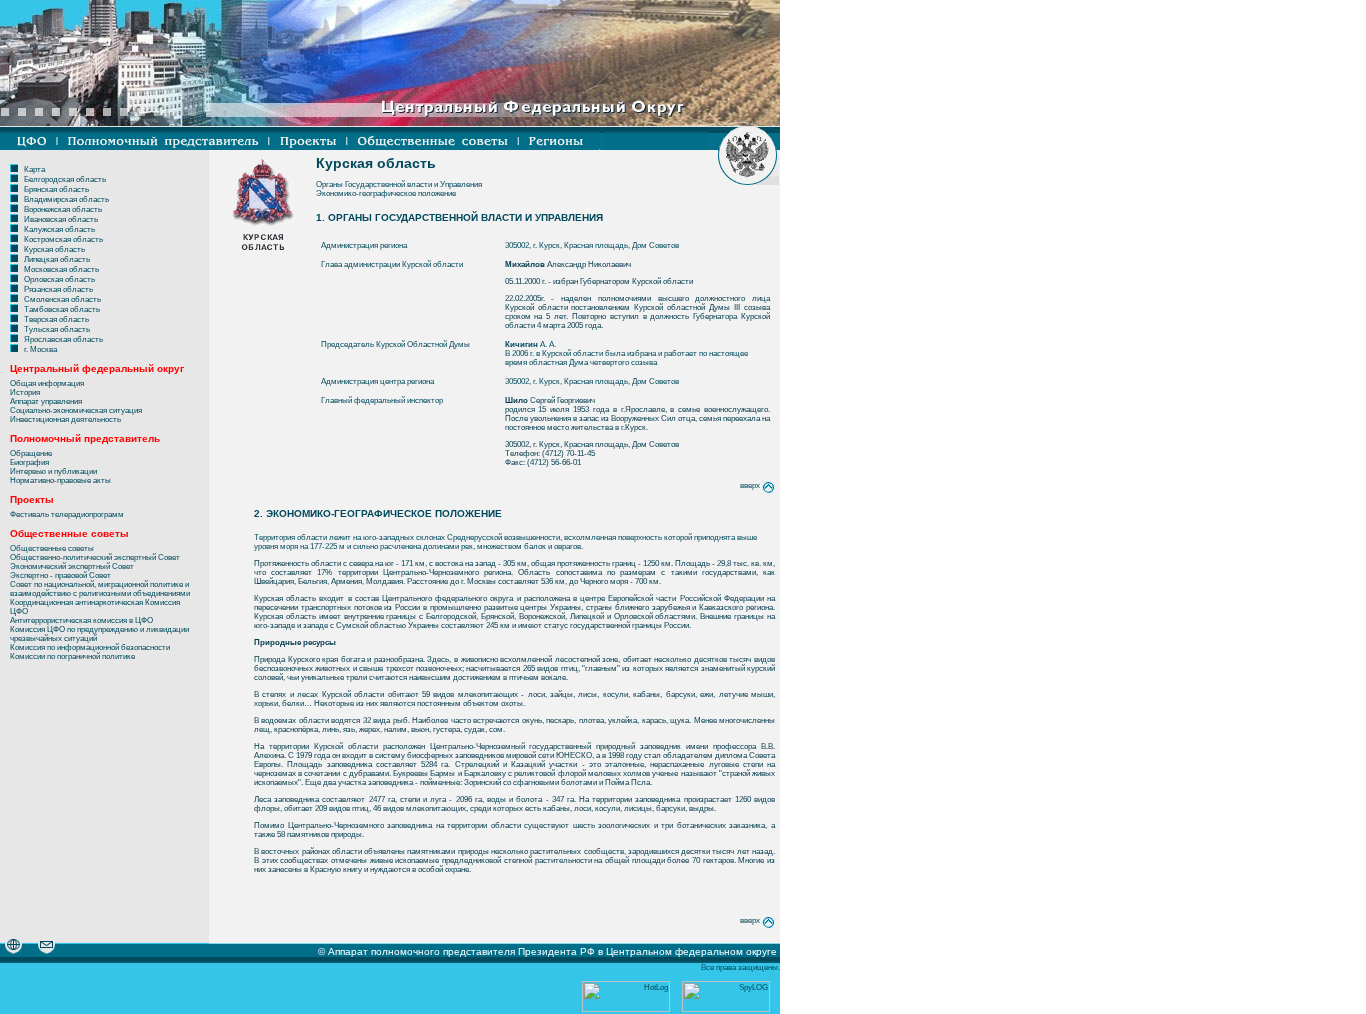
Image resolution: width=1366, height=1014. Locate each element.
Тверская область (56, 319)
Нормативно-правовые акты (60, 480)
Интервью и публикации (53, 471)
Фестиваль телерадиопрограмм (67, 514)
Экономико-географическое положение (386, 193)
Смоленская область (62, 299)
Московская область (61, 269)
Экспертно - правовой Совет (60, 575)
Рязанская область (58, 289)
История (25, 392)
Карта (34, 169)
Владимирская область (66, 199)
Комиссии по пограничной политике (72, 656)
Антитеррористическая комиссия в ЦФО (81, 620)
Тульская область (57, 329)
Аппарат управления (46, 401)
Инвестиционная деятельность (65, 419)
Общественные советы (52, 548)
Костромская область (63, 239)
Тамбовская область (62, 309)
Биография (29, 462)
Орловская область (59, 279)
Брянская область (56, 189)
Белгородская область (65, 179)
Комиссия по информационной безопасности (90, 647)
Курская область (54, 249)
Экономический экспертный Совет (72, 566)
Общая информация (47, 383)
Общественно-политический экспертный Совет (95, 557)
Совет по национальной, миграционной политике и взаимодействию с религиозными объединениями (100, 589)
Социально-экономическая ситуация (76, 410)
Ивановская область (61, 219)
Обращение (31, 453)
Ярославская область (63, 339)
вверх (751, 485)
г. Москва (40, 349)
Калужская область (59, 229)
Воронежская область (63, 209)
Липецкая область (57, 259)
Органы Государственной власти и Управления (399, 184)
